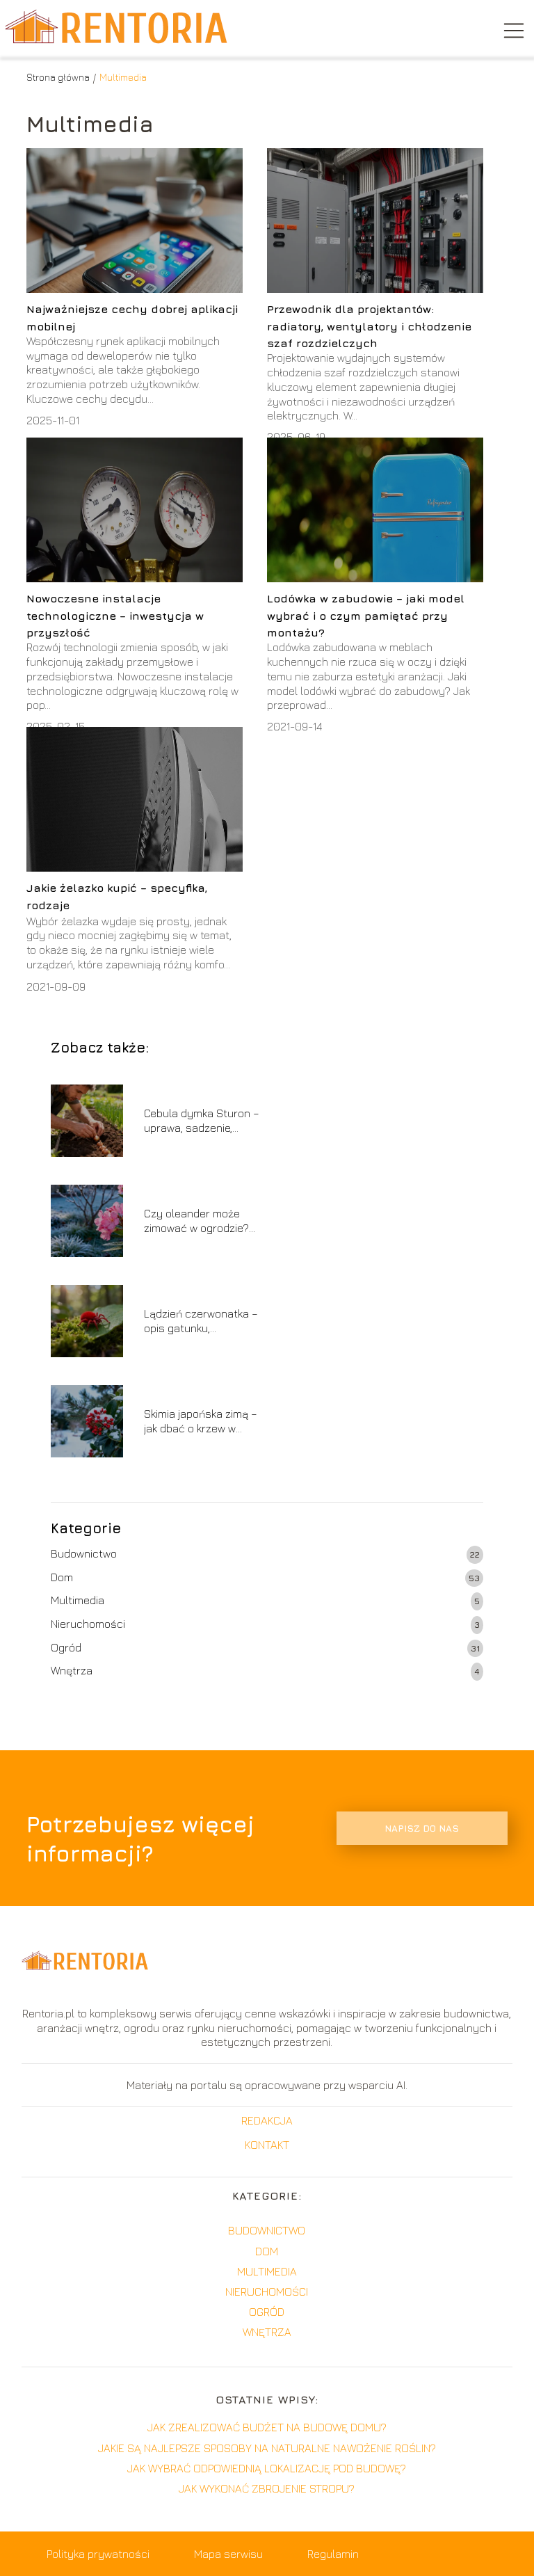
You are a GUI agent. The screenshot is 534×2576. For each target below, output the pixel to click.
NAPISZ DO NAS (422, 1828)
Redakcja (267, 2120)
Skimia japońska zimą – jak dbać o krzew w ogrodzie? (201, 1422)
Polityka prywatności (98, 2554)
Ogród (66, 1647)
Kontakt (267, 2145)
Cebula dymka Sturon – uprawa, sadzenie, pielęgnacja (202, 1121)
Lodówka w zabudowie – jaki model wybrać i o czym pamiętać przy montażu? (366, 615)
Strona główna (58, 77)
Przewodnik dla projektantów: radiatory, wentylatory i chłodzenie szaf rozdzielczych (369, 326)
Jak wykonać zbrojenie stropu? (267, 2488)
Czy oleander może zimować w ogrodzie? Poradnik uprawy (196, 1221)
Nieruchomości (88, 1624)
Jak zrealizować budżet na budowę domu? (267, 2427)
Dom (62, 1577)
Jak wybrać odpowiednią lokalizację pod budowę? (267, 2468)
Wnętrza (72, 1670)
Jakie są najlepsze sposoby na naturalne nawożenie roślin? (267, 2448)
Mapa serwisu (228, 2554)
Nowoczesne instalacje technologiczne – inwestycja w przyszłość (115, 615)
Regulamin (333, 2554)
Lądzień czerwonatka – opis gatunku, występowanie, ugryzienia (201, 1321)
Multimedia (78, 1600)
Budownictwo (84, 1553)
